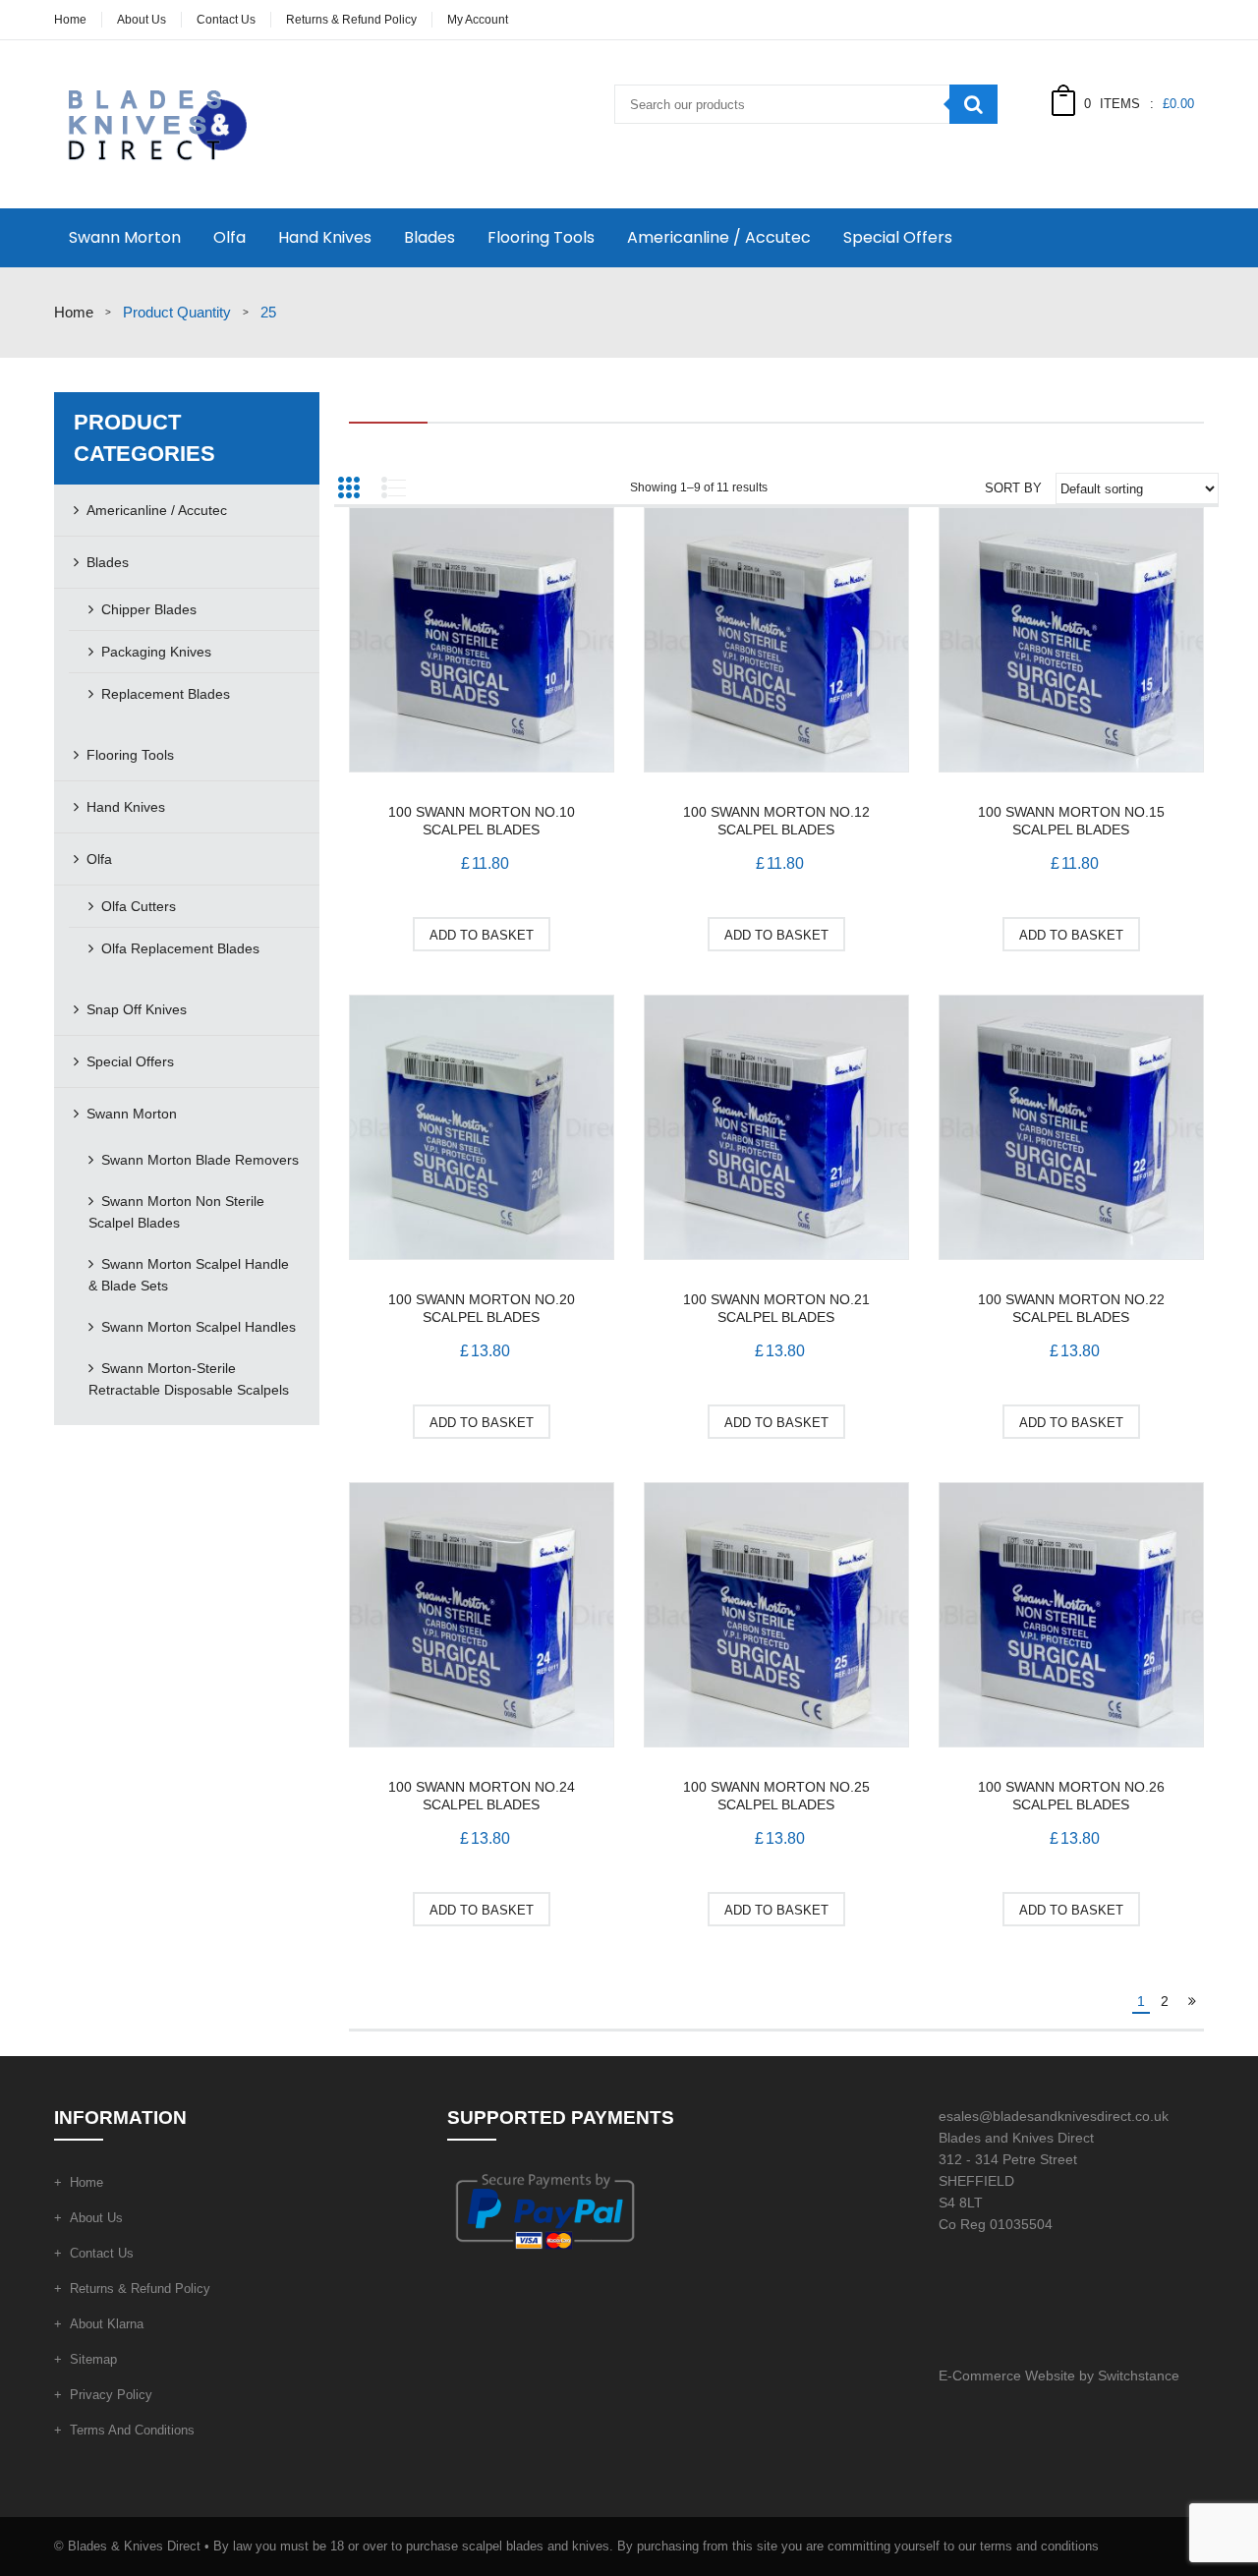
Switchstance (1139, 2376)
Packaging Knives (156, 652)
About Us (142, 20)
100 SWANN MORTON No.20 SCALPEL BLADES (482, 1308)
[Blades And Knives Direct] (154, 123)
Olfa (229, 237)
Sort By (1013, 488)
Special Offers (898, 237)
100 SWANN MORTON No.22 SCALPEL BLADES (1071, 1308)
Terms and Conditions (132, 2430)
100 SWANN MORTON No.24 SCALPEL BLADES (482, 1796)
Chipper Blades (149, 609)
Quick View (482, 643)
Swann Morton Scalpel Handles (199, 1327)
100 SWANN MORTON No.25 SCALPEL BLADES (776, 1796)
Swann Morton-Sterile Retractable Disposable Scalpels (189, 1379)
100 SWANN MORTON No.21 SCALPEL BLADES (776, 1308)
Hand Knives (325, 237)
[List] (393, 487)
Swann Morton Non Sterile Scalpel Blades (176, 1212)
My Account (478, 20)
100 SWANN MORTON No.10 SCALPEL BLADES (482, 821)
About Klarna (107, 2324)
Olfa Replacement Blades (180, 948)
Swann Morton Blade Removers (200, 1160)
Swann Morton (125, 237)
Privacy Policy (111, 2395)
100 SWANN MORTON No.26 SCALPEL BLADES (1071, 1796)
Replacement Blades (166, 694)
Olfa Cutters (139, 906)
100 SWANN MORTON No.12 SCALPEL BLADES (776, 821)
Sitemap (93, 2359)
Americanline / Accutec (719, 237)
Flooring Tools (541, 237)
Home (70, 20)
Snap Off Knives (137, 1009)
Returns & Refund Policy (351, 20)
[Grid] (349, 487)
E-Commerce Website (1007, 2376)
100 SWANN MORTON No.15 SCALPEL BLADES (1071, 821)
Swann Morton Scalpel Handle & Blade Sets (189, 1275)
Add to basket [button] (482, 935)
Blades (429, 237)
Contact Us (226, 20)
